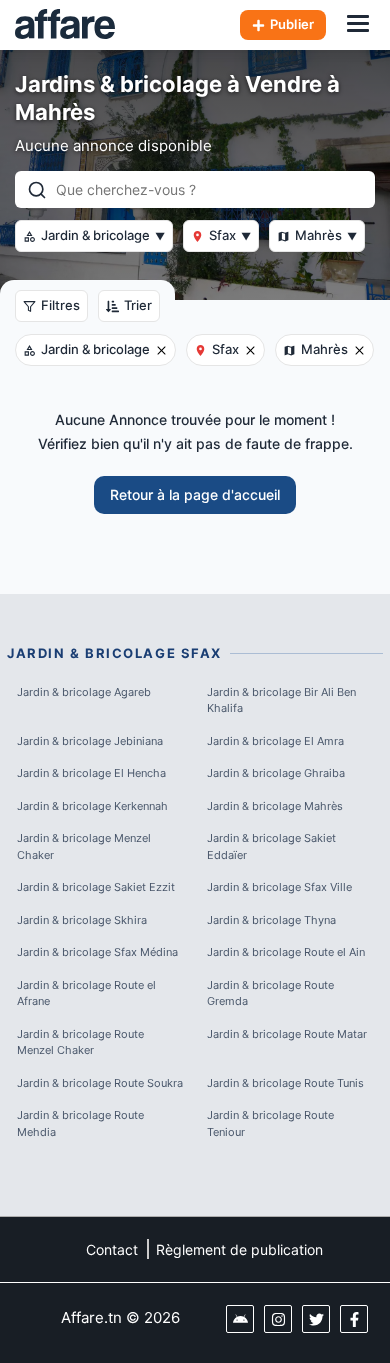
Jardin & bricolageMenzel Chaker (84, 846)
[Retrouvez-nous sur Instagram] (278, 1319)
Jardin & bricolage (103, 235)
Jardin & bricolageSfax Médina (97, 952)
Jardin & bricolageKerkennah (92, 806)
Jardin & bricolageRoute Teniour (270, 1123)
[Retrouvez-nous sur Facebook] (354, 1319)
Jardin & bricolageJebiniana (90, 741)
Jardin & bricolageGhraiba (276, 773)
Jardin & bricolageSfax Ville (279, 887)
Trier (138, 305)
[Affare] (65, 25)
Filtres (60, 305)
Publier (292, 24)
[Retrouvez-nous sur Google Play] (240, 1319)
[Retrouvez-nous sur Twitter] (316, 1319)
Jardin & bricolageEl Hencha (91, 773)
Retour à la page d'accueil (195, 494)
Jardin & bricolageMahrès (275, 806)
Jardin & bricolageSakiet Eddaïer (271, 846)
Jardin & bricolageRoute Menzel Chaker (80, 1042)
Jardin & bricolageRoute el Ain (286, 952)
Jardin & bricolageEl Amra (275, 741)
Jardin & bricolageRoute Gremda (270, 993)
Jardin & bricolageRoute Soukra (100, 1083)
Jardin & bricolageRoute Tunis (285, 1083)
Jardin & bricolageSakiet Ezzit (96, 887)
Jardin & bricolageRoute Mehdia (80, 1123)
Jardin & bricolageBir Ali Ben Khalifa (281, 700)
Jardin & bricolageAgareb (84, 692)
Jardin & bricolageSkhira (82, 920)
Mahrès (326, 235)
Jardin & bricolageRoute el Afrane (86, 993)
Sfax (230, 235)
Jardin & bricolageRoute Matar (287, 1034)
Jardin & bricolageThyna (271, 920)
